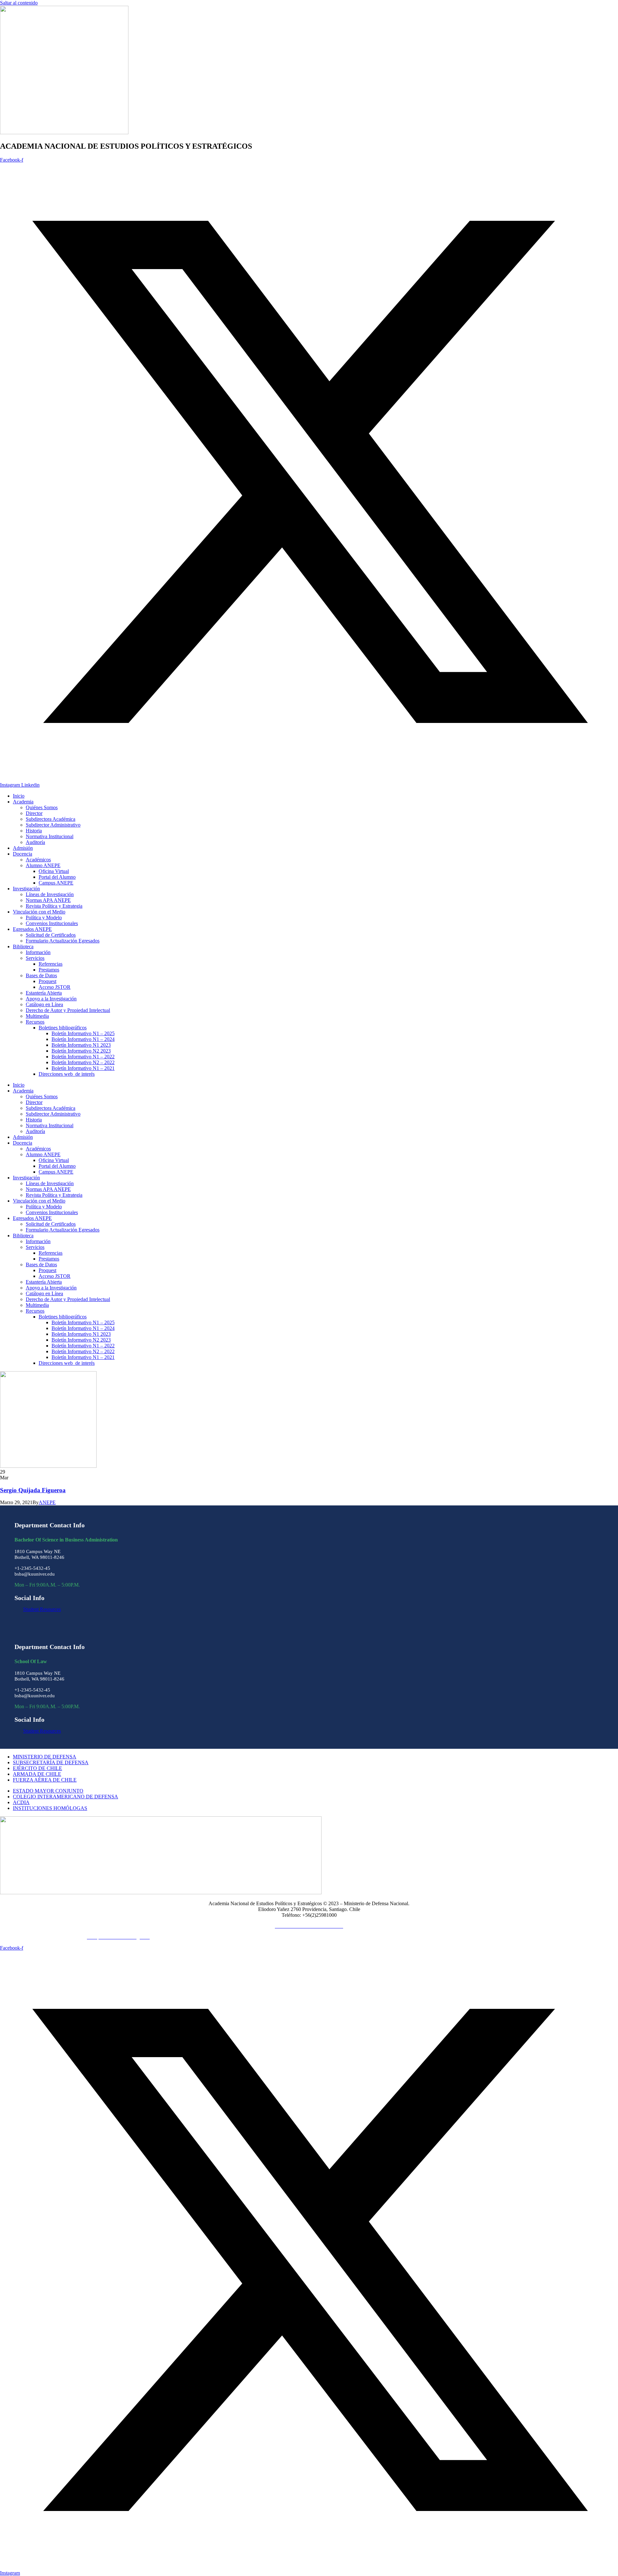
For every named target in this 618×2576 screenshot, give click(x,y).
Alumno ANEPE (43, 865)
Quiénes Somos (42, 807)
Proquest (47, 981)
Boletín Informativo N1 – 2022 (83, 1057)
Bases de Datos (41, 975)
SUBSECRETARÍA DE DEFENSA (51, 1762)
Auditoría (35, 842)
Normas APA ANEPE (48, 900)
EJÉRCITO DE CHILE (37, 1768)
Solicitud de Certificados (51, 935)
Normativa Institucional (50, 836)
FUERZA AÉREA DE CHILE (45, 1780)
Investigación (26, 889)
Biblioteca (23, 946)
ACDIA (21, 1802)
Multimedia (37, 1016)
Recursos (35, 1022)
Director (34, 813)
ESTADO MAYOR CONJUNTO (48, 1791)
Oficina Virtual (54, 871)
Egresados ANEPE (32, 929)
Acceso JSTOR (55, 987)
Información (38, 952)
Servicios (35, 958)
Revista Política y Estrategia (54, 906)
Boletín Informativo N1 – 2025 (83, 1033)
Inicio (19, 796)
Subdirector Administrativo (53, 825)
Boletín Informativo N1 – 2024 (83, 1039)
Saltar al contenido (19, 3)
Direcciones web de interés (67, 1074)
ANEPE (47, 1502)
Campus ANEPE (56, 883)
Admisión (23, 848)
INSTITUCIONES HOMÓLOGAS (50, 1808)
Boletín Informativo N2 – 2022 (83, 1062)
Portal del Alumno (57, 877)
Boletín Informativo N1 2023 (81, 1045)
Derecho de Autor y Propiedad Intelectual (68, 1010)
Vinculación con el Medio (39, 912)
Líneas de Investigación (50, 894)
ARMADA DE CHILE (37, 1774)
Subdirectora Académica (51, 819)
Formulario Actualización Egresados (63, 941)
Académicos (38, 860)
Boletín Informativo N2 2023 (81, 1051)
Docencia (23, 854)
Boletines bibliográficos (63, 1028)
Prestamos (49, 970)
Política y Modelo (44, 918)
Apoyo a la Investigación (51, 999)
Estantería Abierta (44, 993)
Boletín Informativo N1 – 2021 (83, 1068)
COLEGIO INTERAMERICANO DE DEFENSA (66, 1797)
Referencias (51, 964)
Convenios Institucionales (52, 923)
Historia (34, 831)
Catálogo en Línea (44, 1004)
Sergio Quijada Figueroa (33, 1490)
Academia (23, 802)
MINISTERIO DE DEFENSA (45, 1757)
